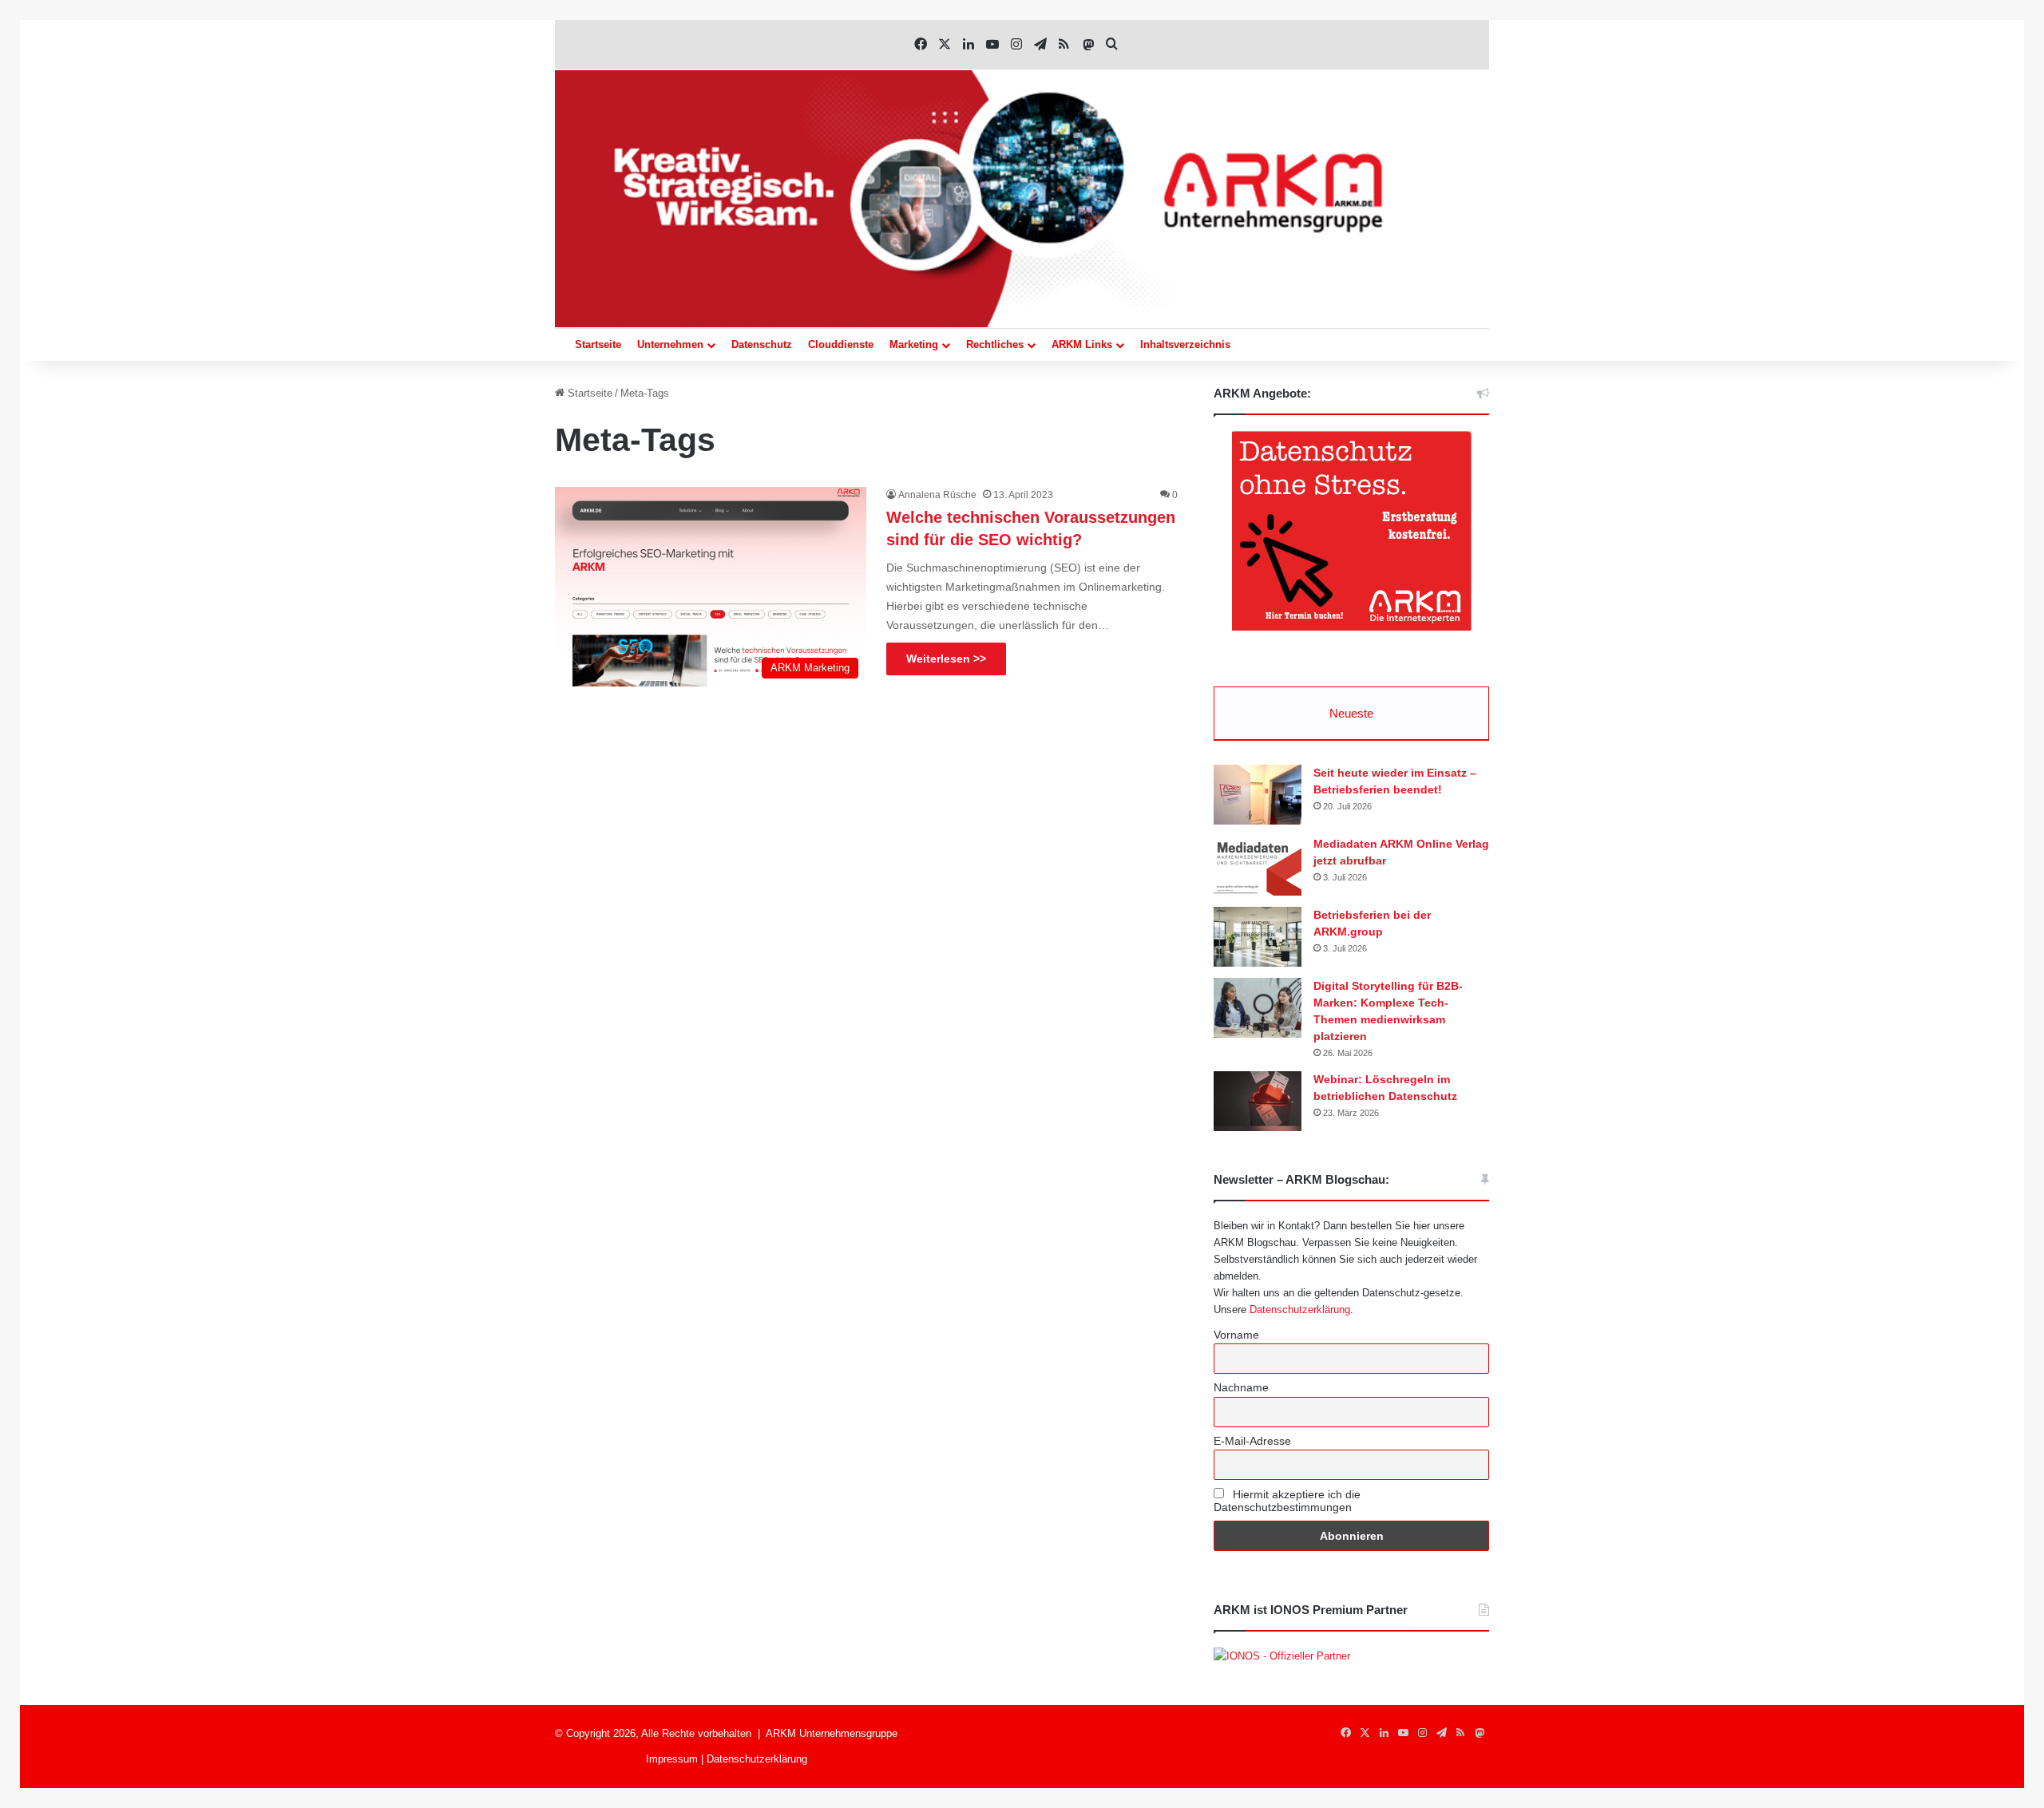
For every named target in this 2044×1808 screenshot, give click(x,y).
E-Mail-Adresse (1252, 1441)
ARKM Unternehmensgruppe (832, 1733)
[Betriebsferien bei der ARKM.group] (1258, 937)
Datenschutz (762, 344)
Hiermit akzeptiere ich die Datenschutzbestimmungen (1287, 1501)
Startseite (598, 344)
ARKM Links (1082, 344)
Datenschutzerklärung (1300, 1310)
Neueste (1351, 713)
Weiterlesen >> (946, 659)
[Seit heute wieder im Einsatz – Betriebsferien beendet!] (1258, 795)
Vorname (1236, 1335)
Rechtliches (995, 344)
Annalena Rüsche (937, 495)
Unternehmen (670, 344)
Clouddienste (841, 344)
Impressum (672, 1759)
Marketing (914, 344)
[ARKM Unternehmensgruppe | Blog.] (1022, 199)
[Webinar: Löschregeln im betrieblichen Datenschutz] (1258, 1101)
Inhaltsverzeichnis (1185, 344)
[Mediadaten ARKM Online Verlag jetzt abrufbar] (1258, 866)
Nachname (1241, 1387)
